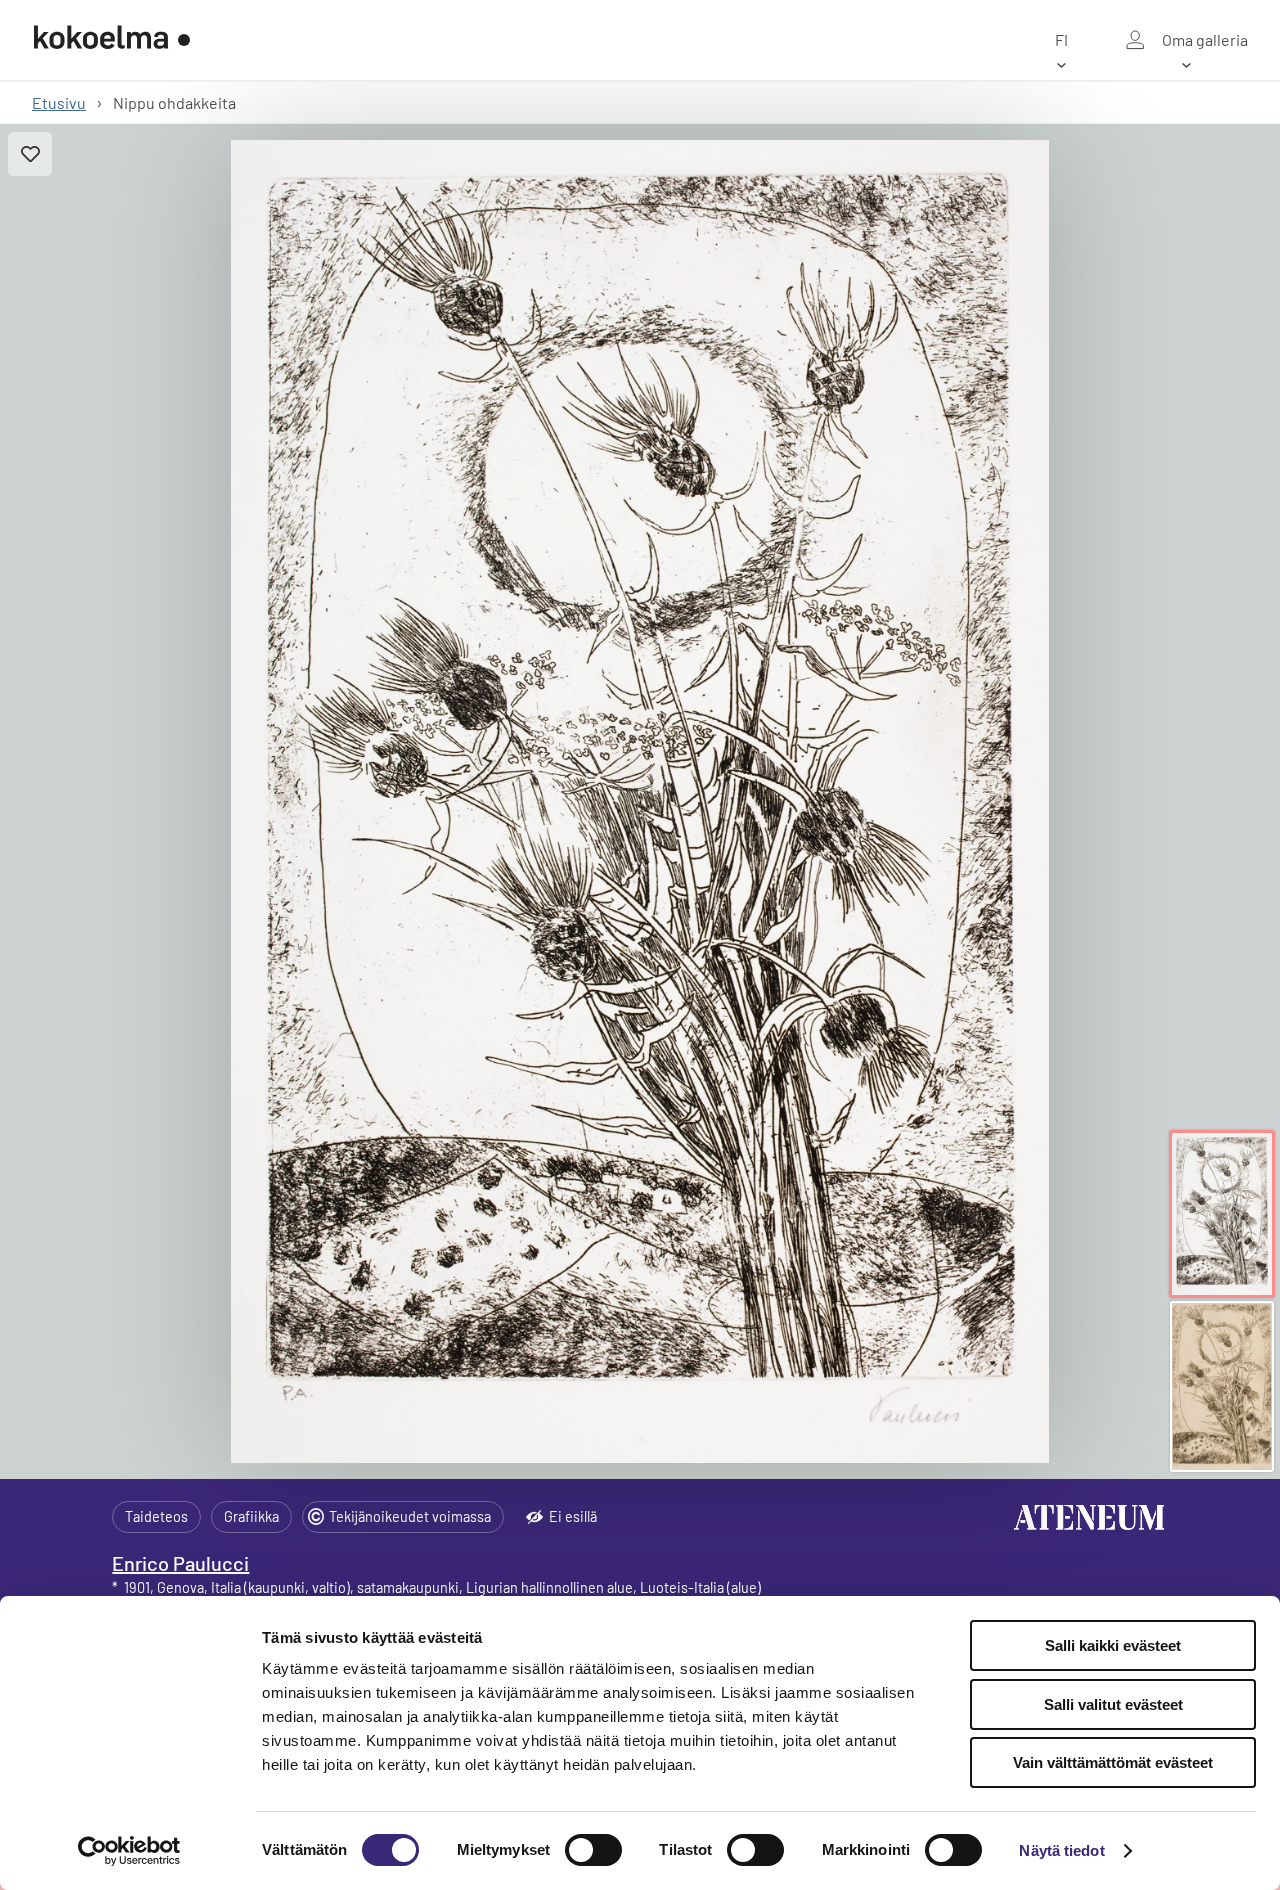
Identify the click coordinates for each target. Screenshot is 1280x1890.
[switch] (593, 1850)
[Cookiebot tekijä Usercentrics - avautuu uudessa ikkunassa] (129, 1851)
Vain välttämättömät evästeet (1113, 1762)
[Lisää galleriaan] (30, 154)
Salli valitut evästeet (1113, 1704)
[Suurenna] (640, 801)
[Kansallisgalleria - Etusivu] (112, 40)
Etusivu (59, 102)
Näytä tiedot (1061, 1850)
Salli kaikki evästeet (1113, 1645)
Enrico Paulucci (180, 1563)
